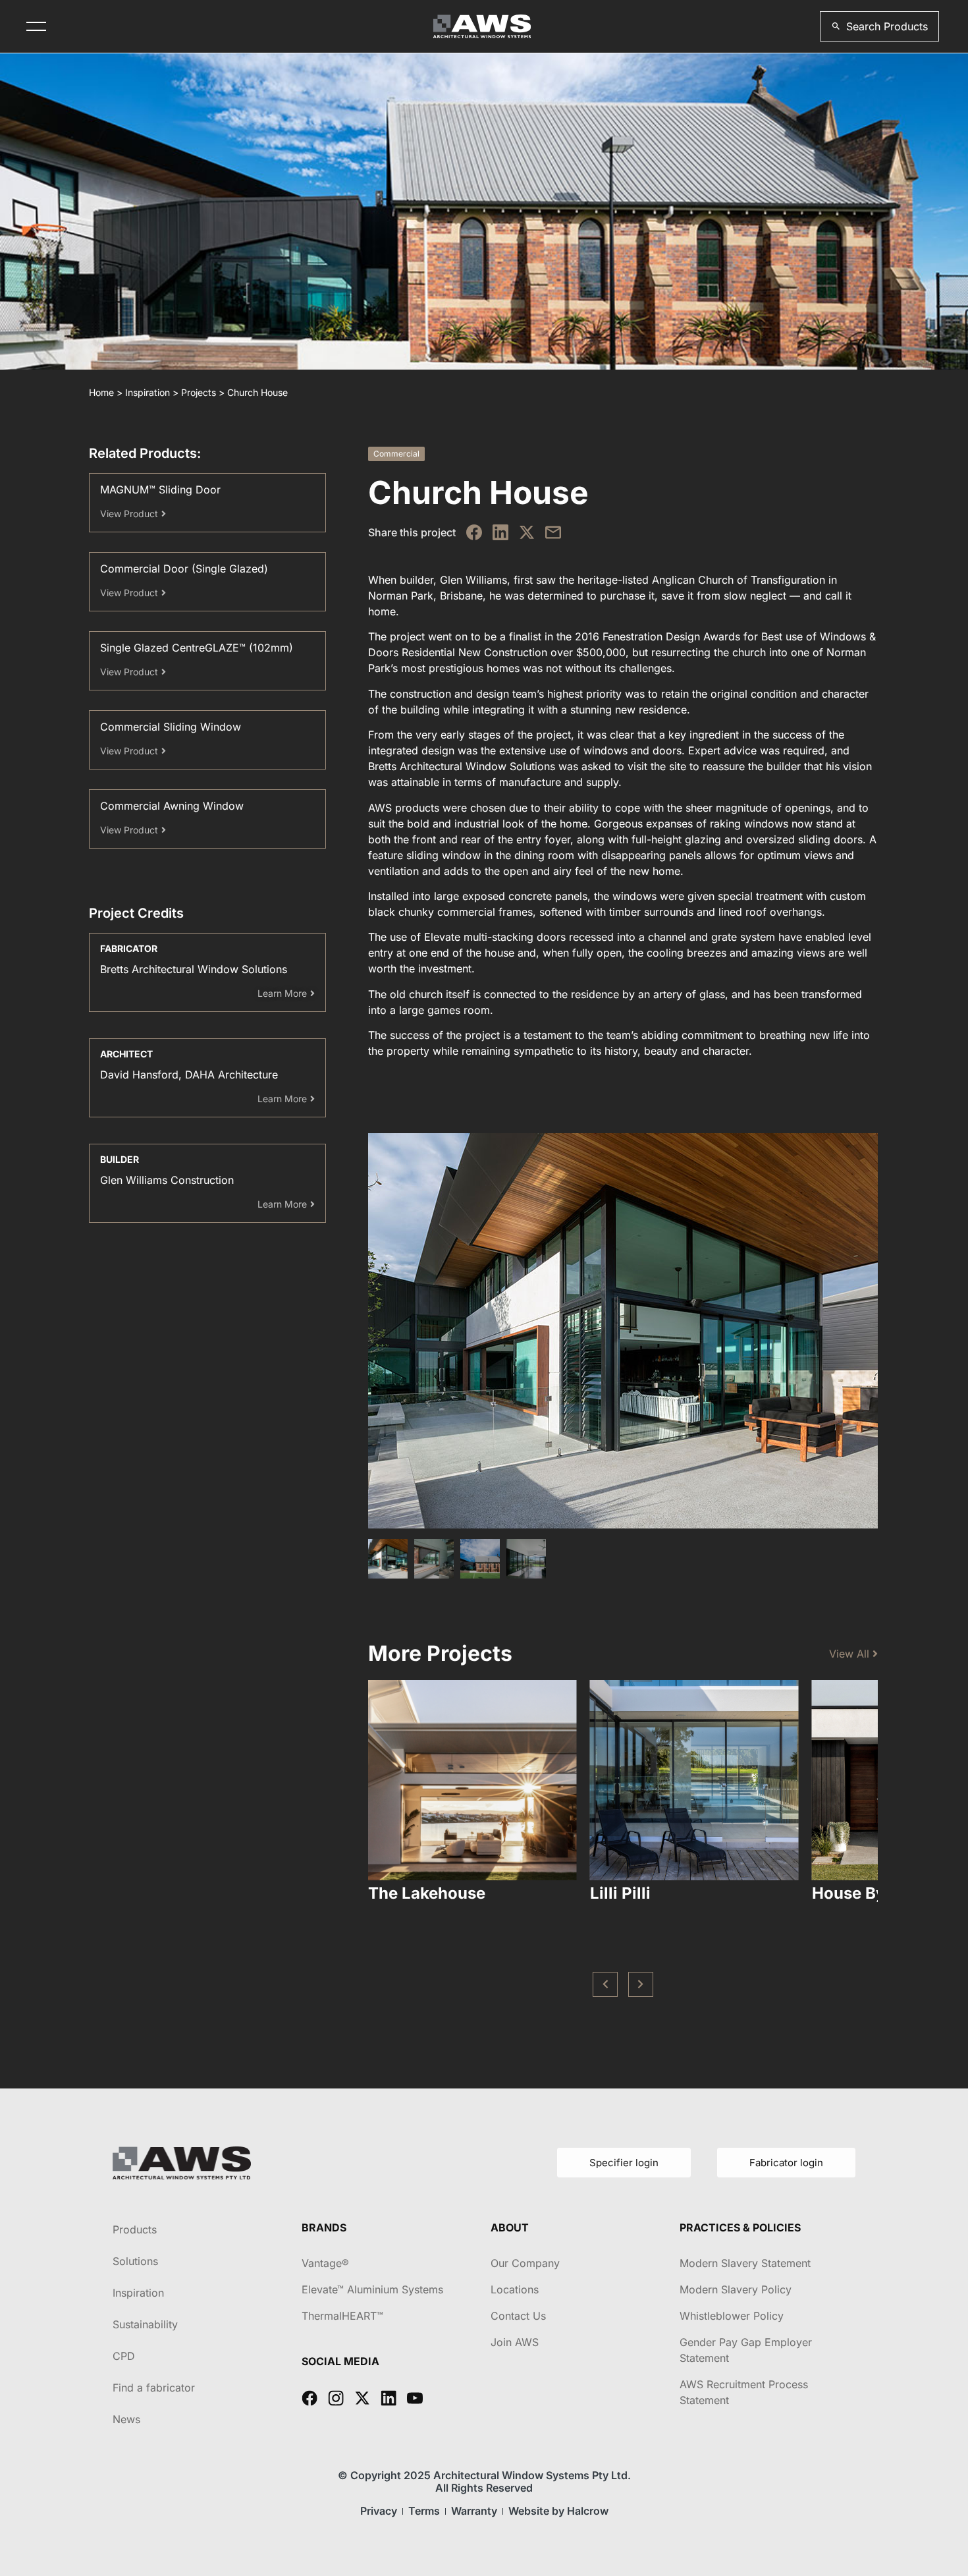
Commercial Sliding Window (171, 727)
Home (101, 392)
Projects (199, 392)
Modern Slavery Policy (736, 2289)
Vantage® (325, 2263)
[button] (879, 26)
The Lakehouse (427, 1893)
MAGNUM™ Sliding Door (160, 490)
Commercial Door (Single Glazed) (184, 569)
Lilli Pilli (620, 1893)
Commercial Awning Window (172, 806)
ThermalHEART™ (342, 2316)
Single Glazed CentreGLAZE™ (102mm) (197, 648)
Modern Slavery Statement (745, 2263)
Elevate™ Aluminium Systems (372, 2289)
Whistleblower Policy (732, 2316)
